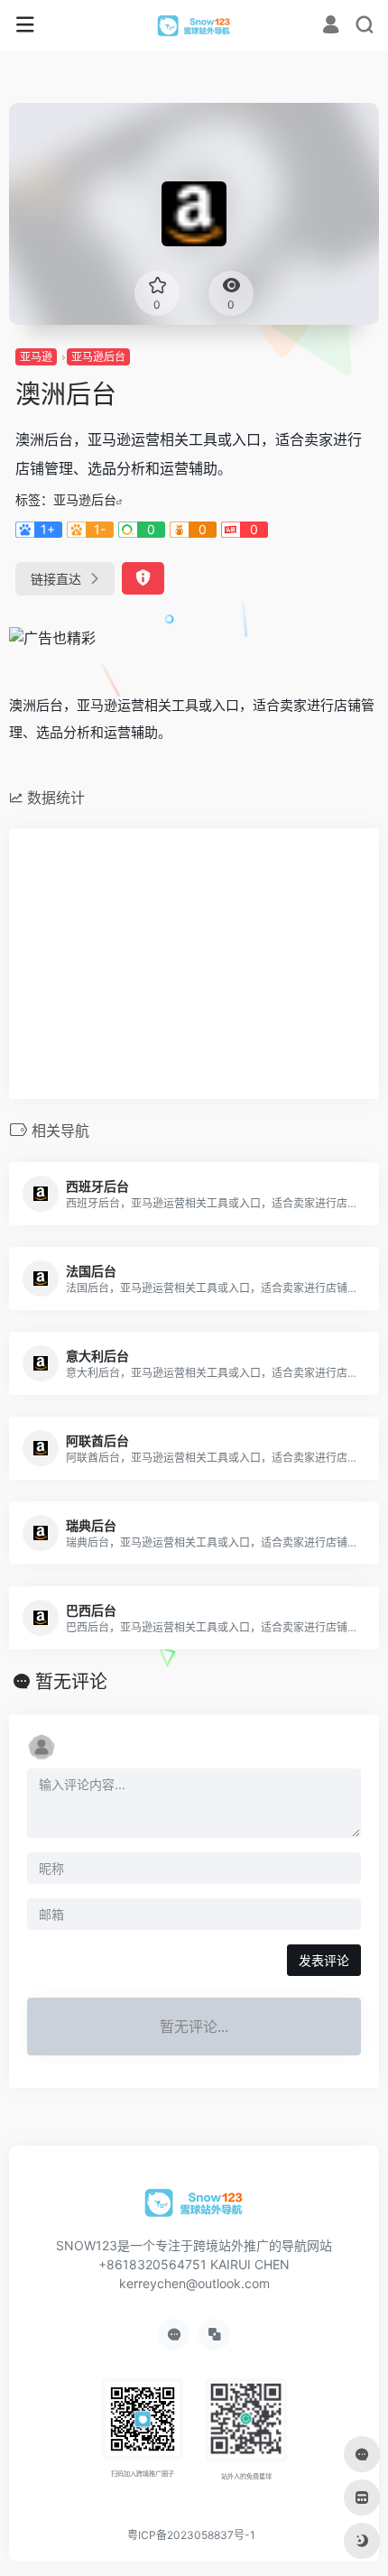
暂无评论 (71, 1682)
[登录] (331, 27)
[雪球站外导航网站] (194, 25)
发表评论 (324, 1960)
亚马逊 (36, 357)
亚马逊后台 (98, 357)
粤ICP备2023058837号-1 (191, 2535)
